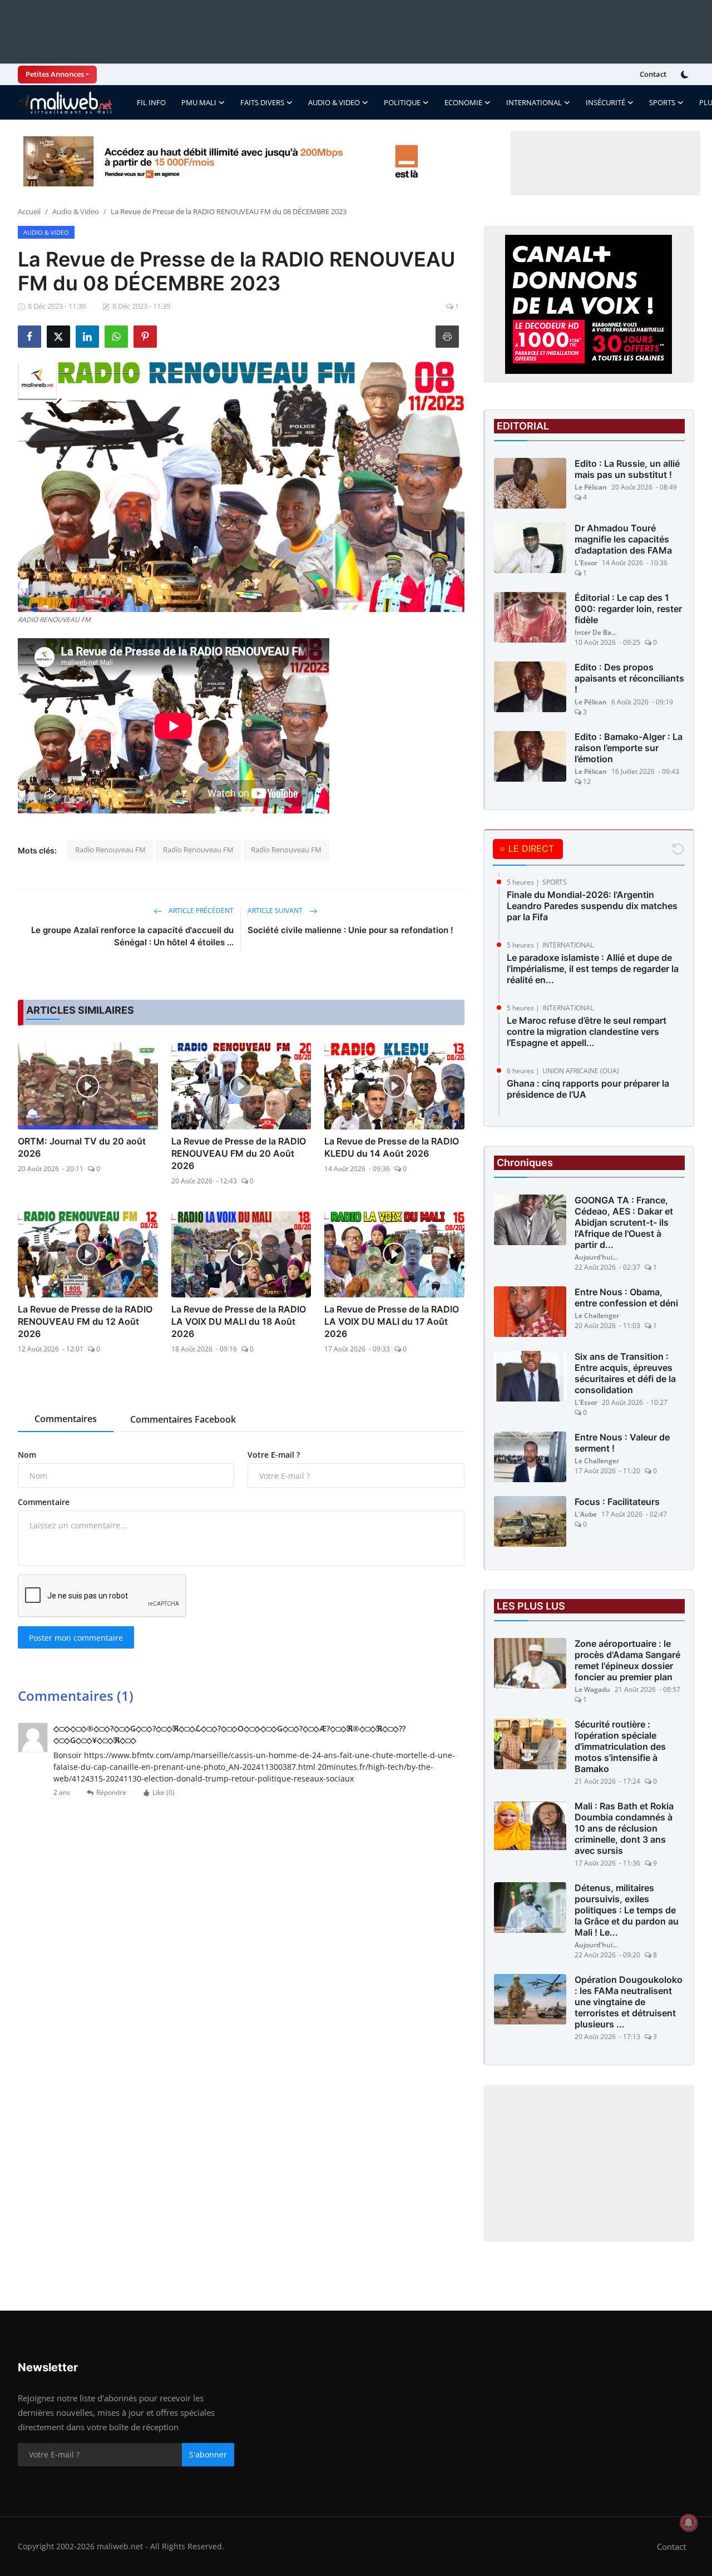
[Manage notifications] (689, 2523)
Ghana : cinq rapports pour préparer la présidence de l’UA (588, 1089)
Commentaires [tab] (66, 1419)
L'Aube (586, 1514)
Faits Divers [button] (262, 102)
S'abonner (208, 2454)
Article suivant (276, 911)
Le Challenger (597, 1316)
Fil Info (151, 102)
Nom (27, 1455)
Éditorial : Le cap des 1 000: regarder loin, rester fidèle (628, 609)
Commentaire (44, 1502)
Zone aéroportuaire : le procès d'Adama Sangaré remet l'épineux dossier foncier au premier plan (627, 1660)
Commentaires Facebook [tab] (183, 1419)
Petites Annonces (55, 74)
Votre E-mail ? (274, 1455)
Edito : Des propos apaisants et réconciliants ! (629, 678)
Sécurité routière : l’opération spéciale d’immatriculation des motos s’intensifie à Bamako (620, 1746)
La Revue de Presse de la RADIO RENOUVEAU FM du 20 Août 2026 (239, 1153)
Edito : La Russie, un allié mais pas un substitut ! (627, 469)
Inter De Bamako (597, 632)
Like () (164, 1792)
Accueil (29, 211)
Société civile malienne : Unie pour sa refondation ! (350, 930)
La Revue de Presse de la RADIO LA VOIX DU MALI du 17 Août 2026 (392, 1321)
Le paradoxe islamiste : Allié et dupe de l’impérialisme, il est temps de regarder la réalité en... (593, 969)
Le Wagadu (592, 1689)
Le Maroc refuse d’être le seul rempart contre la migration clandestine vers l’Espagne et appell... (587, 1032)
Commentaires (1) (76, 1696)
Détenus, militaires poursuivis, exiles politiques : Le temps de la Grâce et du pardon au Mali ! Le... (627, 1910)
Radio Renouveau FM (110, 850)
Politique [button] (402, 102)
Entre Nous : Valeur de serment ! (622, 1443)
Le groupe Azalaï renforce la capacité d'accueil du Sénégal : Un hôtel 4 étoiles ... (132, 936)
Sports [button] (662, 102)
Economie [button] (463, 102)
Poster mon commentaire (76, 1638)
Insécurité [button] (605, 102)
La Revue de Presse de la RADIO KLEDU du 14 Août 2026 (392, 1147)
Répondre (111, 1792)
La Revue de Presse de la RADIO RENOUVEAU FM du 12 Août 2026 (85, 1321)
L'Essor (586, 563)
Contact (653, 74)
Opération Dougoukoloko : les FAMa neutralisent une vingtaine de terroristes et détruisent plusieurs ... (629, 2002)
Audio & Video (76, 211)
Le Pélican (591, 487)
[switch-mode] (686, 75)
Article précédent (200, 911)
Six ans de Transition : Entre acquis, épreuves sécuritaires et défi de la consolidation (625, 1373)
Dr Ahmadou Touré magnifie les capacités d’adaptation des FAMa (623, 539)
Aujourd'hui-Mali (597, 1257)
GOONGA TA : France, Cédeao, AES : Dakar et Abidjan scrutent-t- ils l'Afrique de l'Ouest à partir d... (624, 1222)
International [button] (534, 102)
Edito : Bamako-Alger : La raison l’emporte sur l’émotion (629, 748)
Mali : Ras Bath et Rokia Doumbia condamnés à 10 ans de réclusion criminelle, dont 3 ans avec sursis (624, 1828)
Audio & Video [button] (334, 102)
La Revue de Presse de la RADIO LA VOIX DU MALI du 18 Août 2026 (239, 1321)
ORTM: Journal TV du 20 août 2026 (82, 1147)
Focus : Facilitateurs (617, 1502)
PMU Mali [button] (199, 102)
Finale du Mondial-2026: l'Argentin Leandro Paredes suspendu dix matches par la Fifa (592, 906)
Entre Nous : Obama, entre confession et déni (626, 1297)
